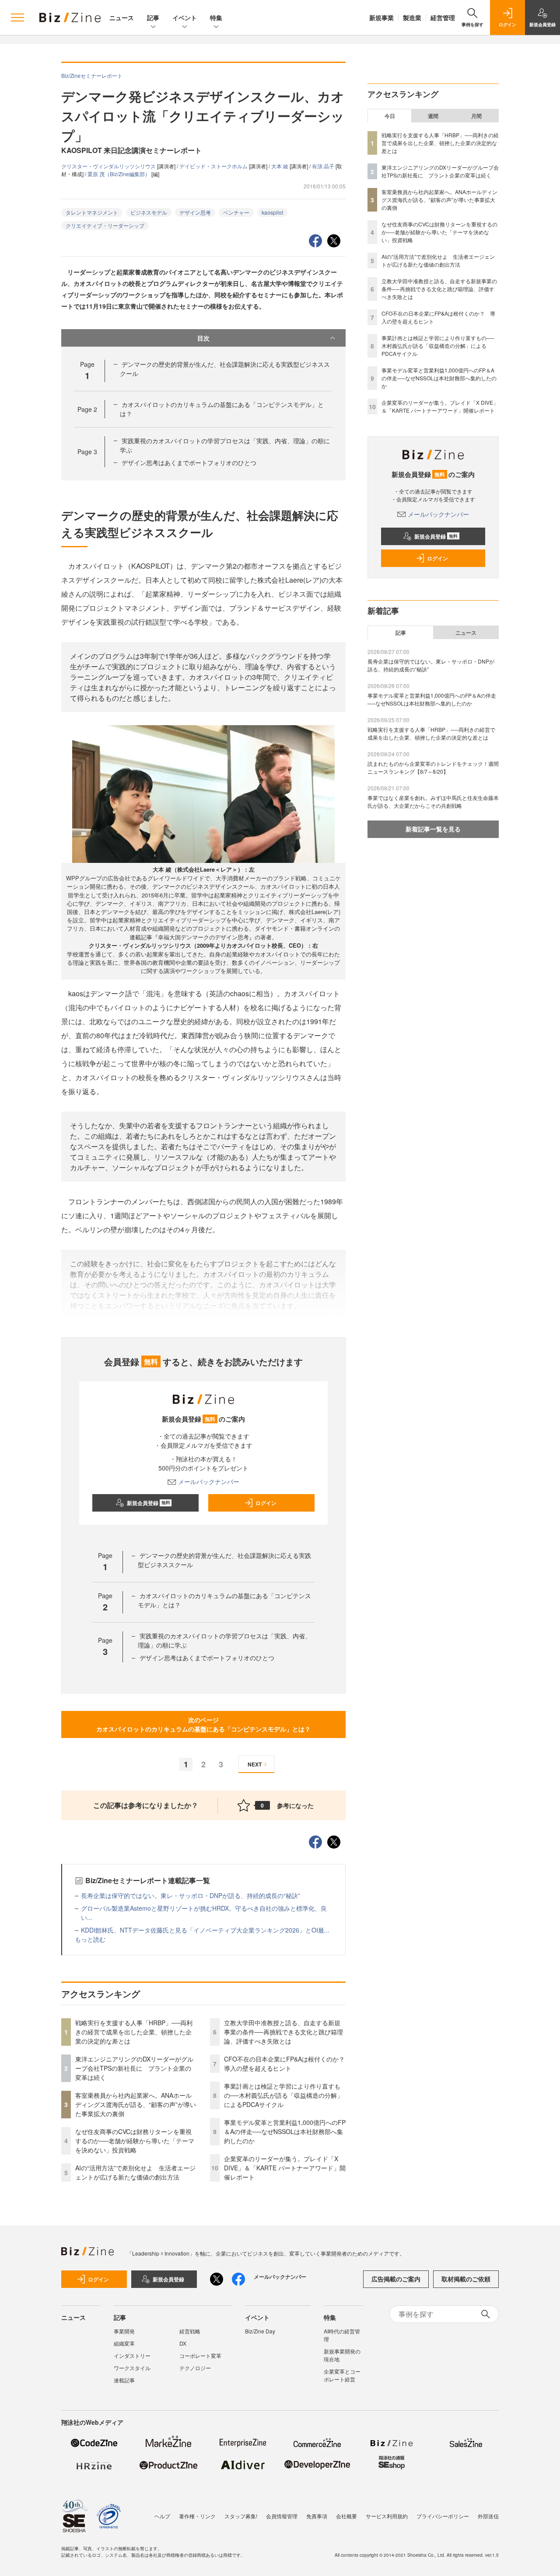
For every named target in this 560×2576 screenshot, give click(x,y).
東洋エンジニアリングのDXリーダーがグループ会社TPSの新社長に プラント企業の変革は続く (134, 2068)
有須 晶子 (324, 166)
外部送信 (488, 2516)
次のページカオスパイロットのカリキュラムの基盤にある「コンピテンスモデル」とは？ (203, 1724)
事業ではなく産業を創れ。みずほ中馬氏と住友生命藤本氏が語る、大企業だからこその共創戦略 (433, 801)
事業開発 (124, 2331)
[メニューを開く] (17, 17)
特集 (216, 17)
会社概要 (346, 2516)
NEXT (255, 1764)
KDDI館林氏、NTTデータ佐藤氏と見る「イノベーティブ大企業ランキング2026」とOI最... (205, 1930)
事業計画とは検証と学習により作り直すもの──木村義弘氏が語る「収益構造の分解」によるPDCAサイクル (283, 2095)
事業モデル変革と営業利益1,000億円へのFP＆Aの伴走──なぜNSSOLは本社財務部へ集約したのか (285, 2131)
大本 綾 (280, 166)
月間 (476, 116)
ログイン (266, 1503)
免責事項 (317, 2516)
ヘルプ (162, 2516)
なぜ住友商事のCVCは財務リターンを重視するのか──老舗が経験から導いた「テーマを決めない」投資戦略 (135, 2141)
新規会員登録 (149, 1503)
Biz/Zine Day (260, 2331)
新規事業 (381, 17)
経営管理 (443, 17)
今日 (390, 116)
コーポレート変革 (200, 2355)
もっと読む (90, 1939)
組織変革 (124, 2343)
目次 (203, 338)
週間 (433, 116)
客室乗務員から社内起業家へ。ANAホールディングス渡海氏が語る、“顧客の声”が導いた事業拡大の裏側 (136, 2104)
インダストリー (132, 2355)
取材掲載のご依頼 (466, 2279)
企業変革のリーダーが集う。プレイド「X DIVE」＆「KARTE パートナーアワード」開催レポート (285, 2168)
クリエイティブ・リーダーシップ (105, 225)
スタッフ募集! (241, 2516)
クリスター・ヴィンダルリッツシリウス (109, 166)
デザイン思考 (195, 212)
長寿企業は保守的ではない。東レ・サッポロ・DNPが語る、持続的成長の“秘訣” (191, 1895)
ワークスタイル (132, 2368)
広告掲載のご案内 (396, 2279)
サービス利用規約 (387, 2516)
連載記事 (124, 2380)
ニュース (122, 17)
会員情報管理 (282, 2516)
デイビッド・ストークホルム (214, 166)
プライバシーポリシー (443, 2516)
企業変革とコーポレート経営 (342, 2375)
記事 (153, 17)
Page (87, 409)
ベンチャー (236, 212)
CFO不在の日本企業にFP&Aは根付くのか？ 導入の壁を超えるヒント (287, 2063)
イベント (185, 17)
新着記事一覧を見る (433, 829)
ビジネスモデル (149, 212)
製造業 (412, 17)
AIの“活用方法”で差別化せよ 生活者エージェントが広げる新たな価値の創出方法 (135, 2172)
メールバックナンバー (209, 1481)
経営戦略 (190, 2331)
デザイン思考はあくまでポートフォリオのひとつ (189, 462)
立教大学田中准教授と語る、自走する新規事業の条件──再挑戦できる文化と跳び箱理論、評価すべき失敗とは (283, 2032)
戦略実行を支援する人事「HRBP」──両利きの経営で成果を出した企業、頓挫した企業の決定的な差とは (134, 2032)
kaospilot (272, 212)
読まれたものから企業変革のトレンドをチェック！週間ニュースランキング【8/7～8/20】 (433, 767)
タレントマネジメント (92, 212)
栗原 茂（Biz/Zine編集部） (119, 174)
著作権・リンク (197, 2516)
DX (183, 2343)
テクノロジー (195, 2368)
